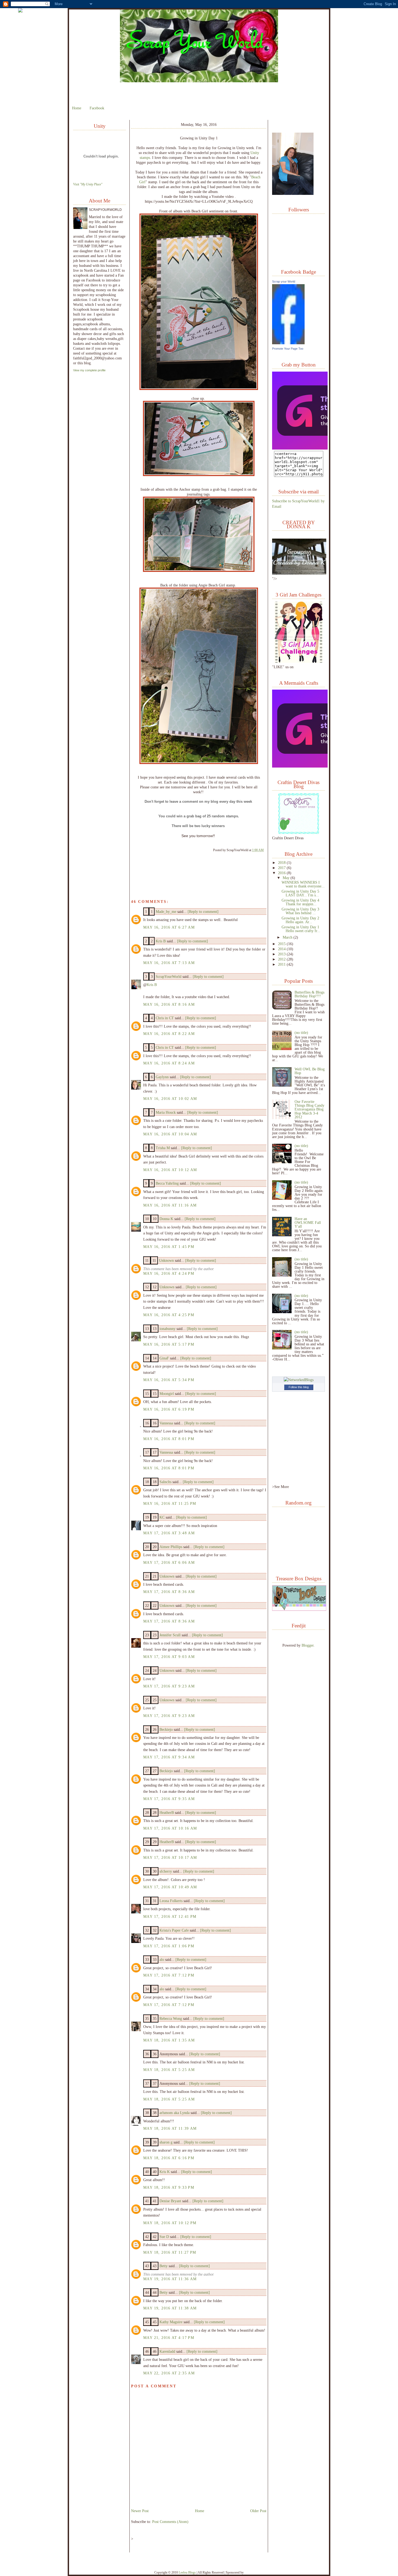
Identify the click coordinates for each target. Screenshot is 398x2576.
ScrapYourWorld (169, 976)
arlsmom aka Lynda (174, 2113)
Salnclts (165, 1482)
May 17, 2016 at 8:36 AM (169, 1592)
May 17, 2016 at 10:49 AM (170, 1887)
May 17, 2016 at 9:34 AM (169, 1757)
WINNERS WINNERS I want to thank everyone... (303, 884)
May (287, 878)
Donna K (167, 1219)
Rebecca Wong (171, 2018)
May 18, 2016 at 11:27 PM (170, 2252)
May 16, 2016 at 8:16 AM (169, 1004)
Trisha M (163, 1148)
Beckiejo (166, 1729)
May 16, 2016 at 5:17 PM (169, 1344)
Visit (88, 184)
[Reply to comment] (203, 912)
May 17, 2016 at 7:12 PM (169, 1975)
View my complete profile (89, 370)
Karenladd (167, 2351)
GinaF (164, 1358)
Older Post (258, 2511)
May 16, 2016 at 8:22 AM (169, 1034)
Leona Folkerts (171, 1901)
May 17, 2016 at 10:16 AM (170, 1828)
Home (77, 108)
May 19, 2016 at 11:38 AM (170, 2308)
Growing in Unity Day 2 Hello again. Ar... (300, 920)
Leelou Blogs (187, 2572)
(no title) (301, 1033)
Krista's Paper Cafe (174, 1930)
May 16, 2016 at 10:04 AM (170, 1134)
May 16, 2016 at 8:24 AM (169, 1063)
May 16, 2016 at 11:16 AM (170, 1205)
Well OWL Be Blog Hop (310, 1071)
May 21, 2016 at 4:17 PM (169, 2338)
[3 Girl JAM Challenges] (299, 661)
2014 (282, 949)
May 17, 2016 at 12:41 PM (170, 1916)
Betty (164, 2266)
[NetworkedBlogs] (299, 1380)
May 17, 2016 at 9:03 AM (169, 1657)
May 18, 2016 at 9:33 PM (169, 2187)
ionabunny (167, 1329)
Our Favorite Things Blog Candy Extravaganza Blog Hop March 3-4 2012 (309, 1109)
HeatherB (167, 1813)
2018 (282, 863)
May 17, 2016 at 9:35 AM (169, 1799)
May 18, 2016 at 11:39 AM (170, 2128)
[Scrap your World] (288, 343)
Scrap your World (284, 281)
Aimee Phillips (171, 1547)
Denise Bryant (170, 2201)
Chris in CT (165, 1018)
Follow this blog (299, 1387)
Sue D (164, 2237)
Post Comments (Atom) (170, 2522)
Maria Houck (166, 1112)
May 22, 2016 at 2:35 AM (169, 2373)
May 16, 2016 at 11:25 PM (170, 1503)
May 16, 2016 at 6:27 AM (169, 927)
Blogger (308, 1645)
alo (162, 1959)
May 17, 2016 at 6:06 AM (169, 1562)
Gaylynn (162, 1077)
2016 (282, 873)
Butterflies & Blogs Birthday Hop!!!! (309, 994)
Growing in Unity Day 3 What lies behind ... (300, 911)
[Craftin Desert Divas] (299, 833)
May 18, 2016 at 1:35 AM (169, 2040)
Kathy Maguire (171, 2322)
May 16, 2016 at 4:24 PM (169, 1273)
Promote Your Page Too (288, 349)
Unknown (166, 1260)
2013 (282, 954)
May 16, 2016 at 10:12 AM (170, 1170)
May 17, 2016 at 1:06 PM (169, 1946)
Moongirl (167, 1394)
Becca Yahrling (167, 1183)
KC (162, 1517)
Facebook (97, 108)
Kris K (165, 2172)
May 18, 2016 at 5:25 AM (169, 2070)
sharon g (166, 2142)
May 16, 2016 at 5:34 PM (169, 1380)
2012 (282, 959)
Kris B (161, 941)
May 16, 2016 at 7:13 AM (169, 963)
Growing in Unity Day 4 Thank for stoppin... (300, 902)
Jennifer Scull (170, 1635)
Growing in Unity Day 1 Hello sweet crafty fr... (301, 929)
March (288, 937)
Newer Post (140, 2511)
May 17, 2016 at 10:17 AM (170, 1857)
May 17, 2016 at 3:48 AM (169, 1533)
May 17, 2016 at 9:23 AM (169, 1686)
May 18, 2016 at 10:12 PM (170, 2223)
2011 (282, 964)
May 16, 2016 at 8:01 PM (169, 1439)
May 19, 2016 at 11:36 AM (170, 2279)
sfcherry (166, 1871)
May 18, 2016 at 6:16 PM (169, 2158)
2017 (282, 868)
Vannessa (166, 1423)
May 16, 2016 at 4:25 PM (169, 1315)
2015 (282, 944)
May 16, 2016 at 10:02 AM (170, 1099)
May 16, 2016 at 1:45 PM (169, 1247)
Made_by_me (166, 912)
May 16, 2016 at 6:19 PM (169, 1409)
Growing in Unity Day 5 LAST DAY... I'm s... (300, 893)
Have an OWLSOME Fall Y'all (308, 1223)
